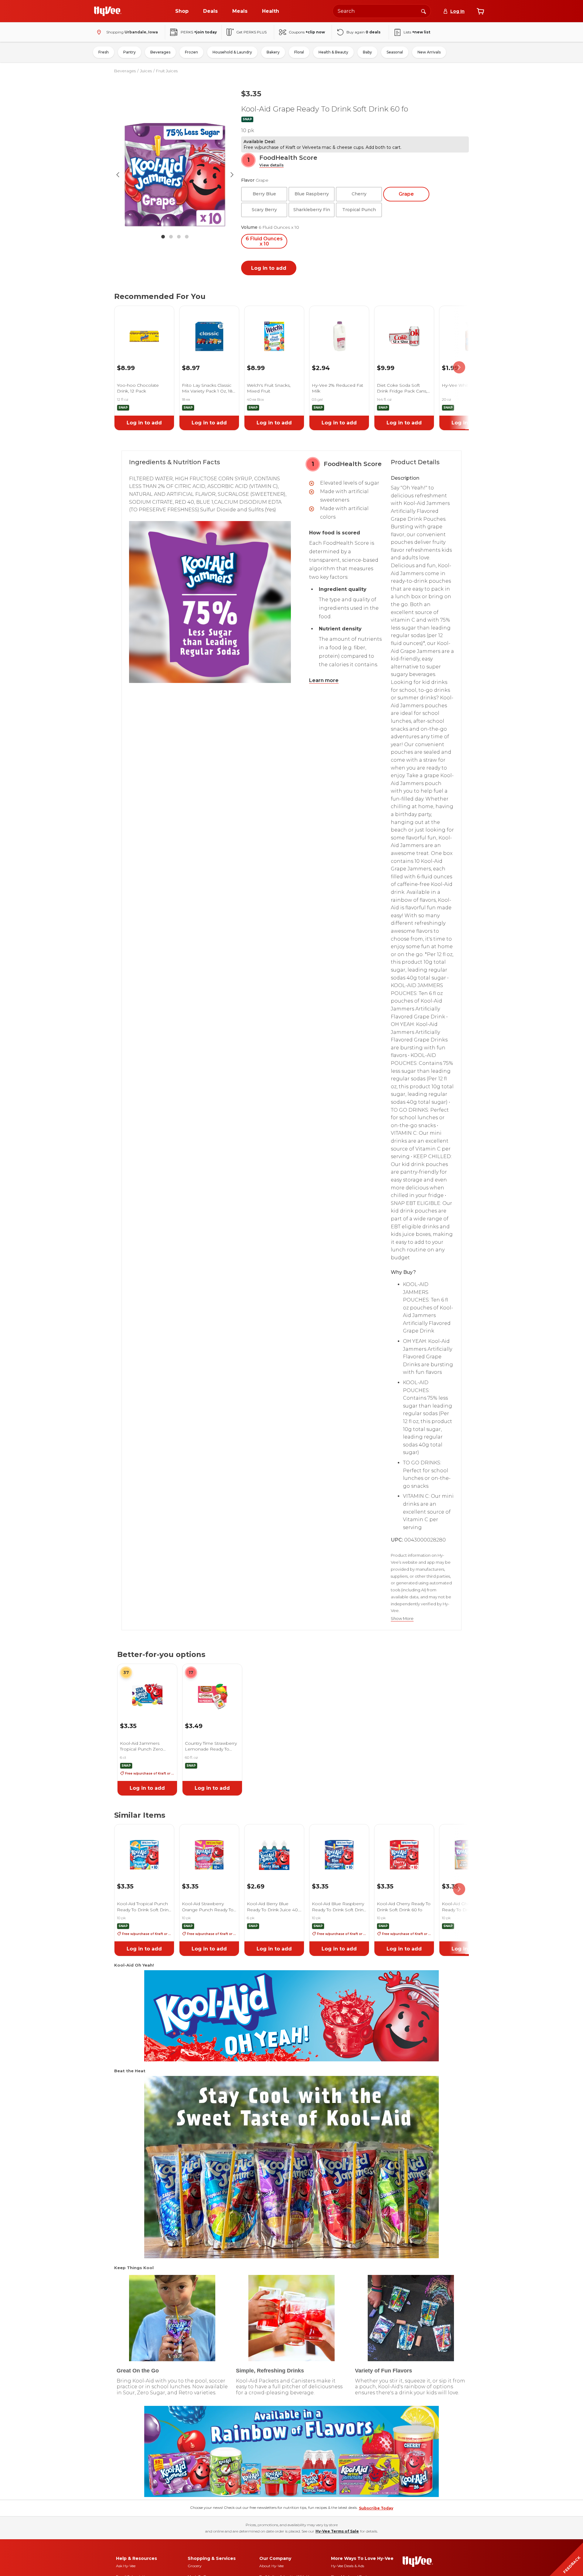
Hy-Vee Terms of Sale (337, 2531)
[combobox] (382, 11)
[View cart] (480, 11)
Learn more (324, 680)
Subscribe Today (376, 2508)
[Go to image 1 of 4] (163, 237)
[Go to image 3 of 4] (179, 237)
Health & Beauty (333, 52)
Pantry (130, 52)
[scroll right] (459, 367)
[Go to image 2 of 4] (171, 237)
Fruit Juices (167, 71)
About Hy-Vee (271, 2566)
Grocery (195, 2566)
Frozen (191, 52)
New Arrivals (429, 52)
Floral (299, 52)
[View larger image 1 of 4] (175, 175)
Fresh (104, 52)
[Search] (424, 11)
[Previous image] (118, 175)
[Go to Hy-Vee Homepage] (108, 11)
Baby (367, 52)
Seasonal (395, 52)
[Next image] (232, 175)
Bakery (273, 52)
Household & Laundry (232, 52)
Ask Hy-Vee (126, 2566)
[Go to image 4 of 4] (187, 237)
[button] (271, 165)
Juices (146, 71)
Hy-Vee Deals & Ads (348, 2566)
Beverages (160, 52)
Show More (402, 1619)
